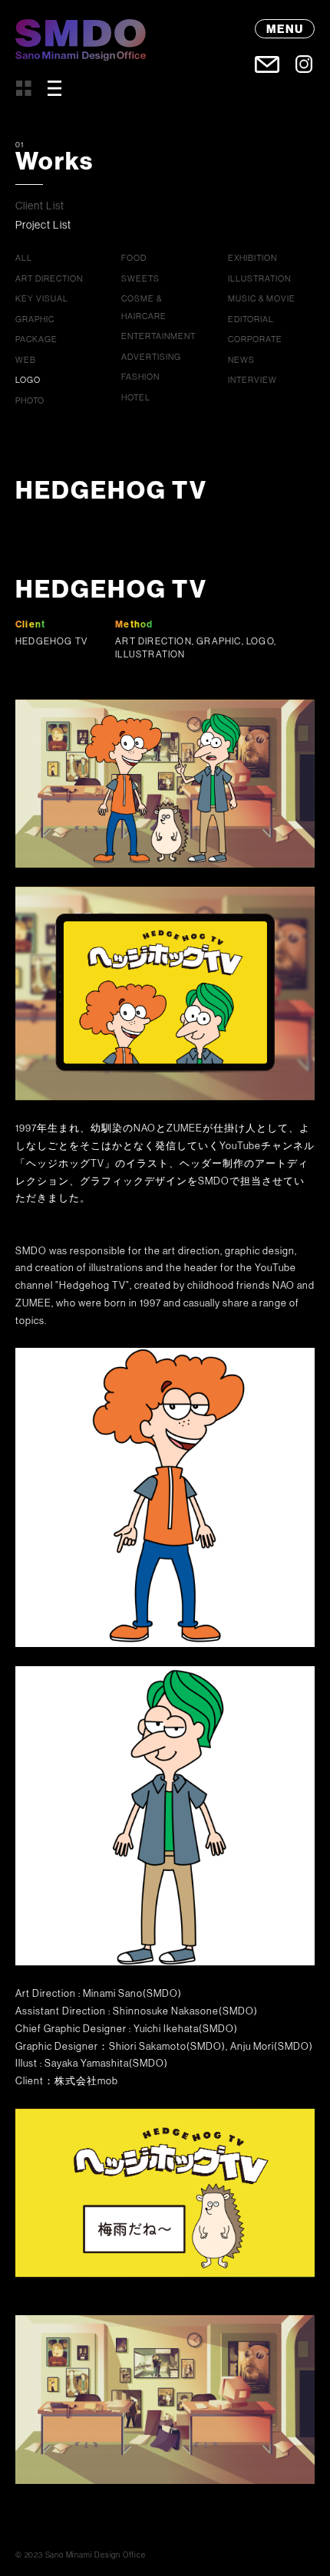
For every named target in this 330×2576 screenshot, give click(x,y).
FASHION (140, 377)
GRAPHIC (35, 319)
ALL (24, 258)
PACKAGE (36, 339)
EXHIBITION (252, 258)
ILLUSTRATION (259, 278)
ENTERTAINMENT (158, 336)
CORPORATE (255, 339)
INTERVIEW (252, 380)
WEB (26, 360)
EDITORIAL (251, 319)
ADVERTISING (151, 357)
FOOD (134, 258)
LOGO (28, 380)
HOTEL (136, 397)
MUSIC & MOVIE (262, 298)
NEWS (241, 360)
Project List (43, 225)
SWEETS (140, 278)
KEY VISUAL (42, 298)
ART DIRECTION (49, 278)
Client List (40, 206)
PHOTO (30, 400)
